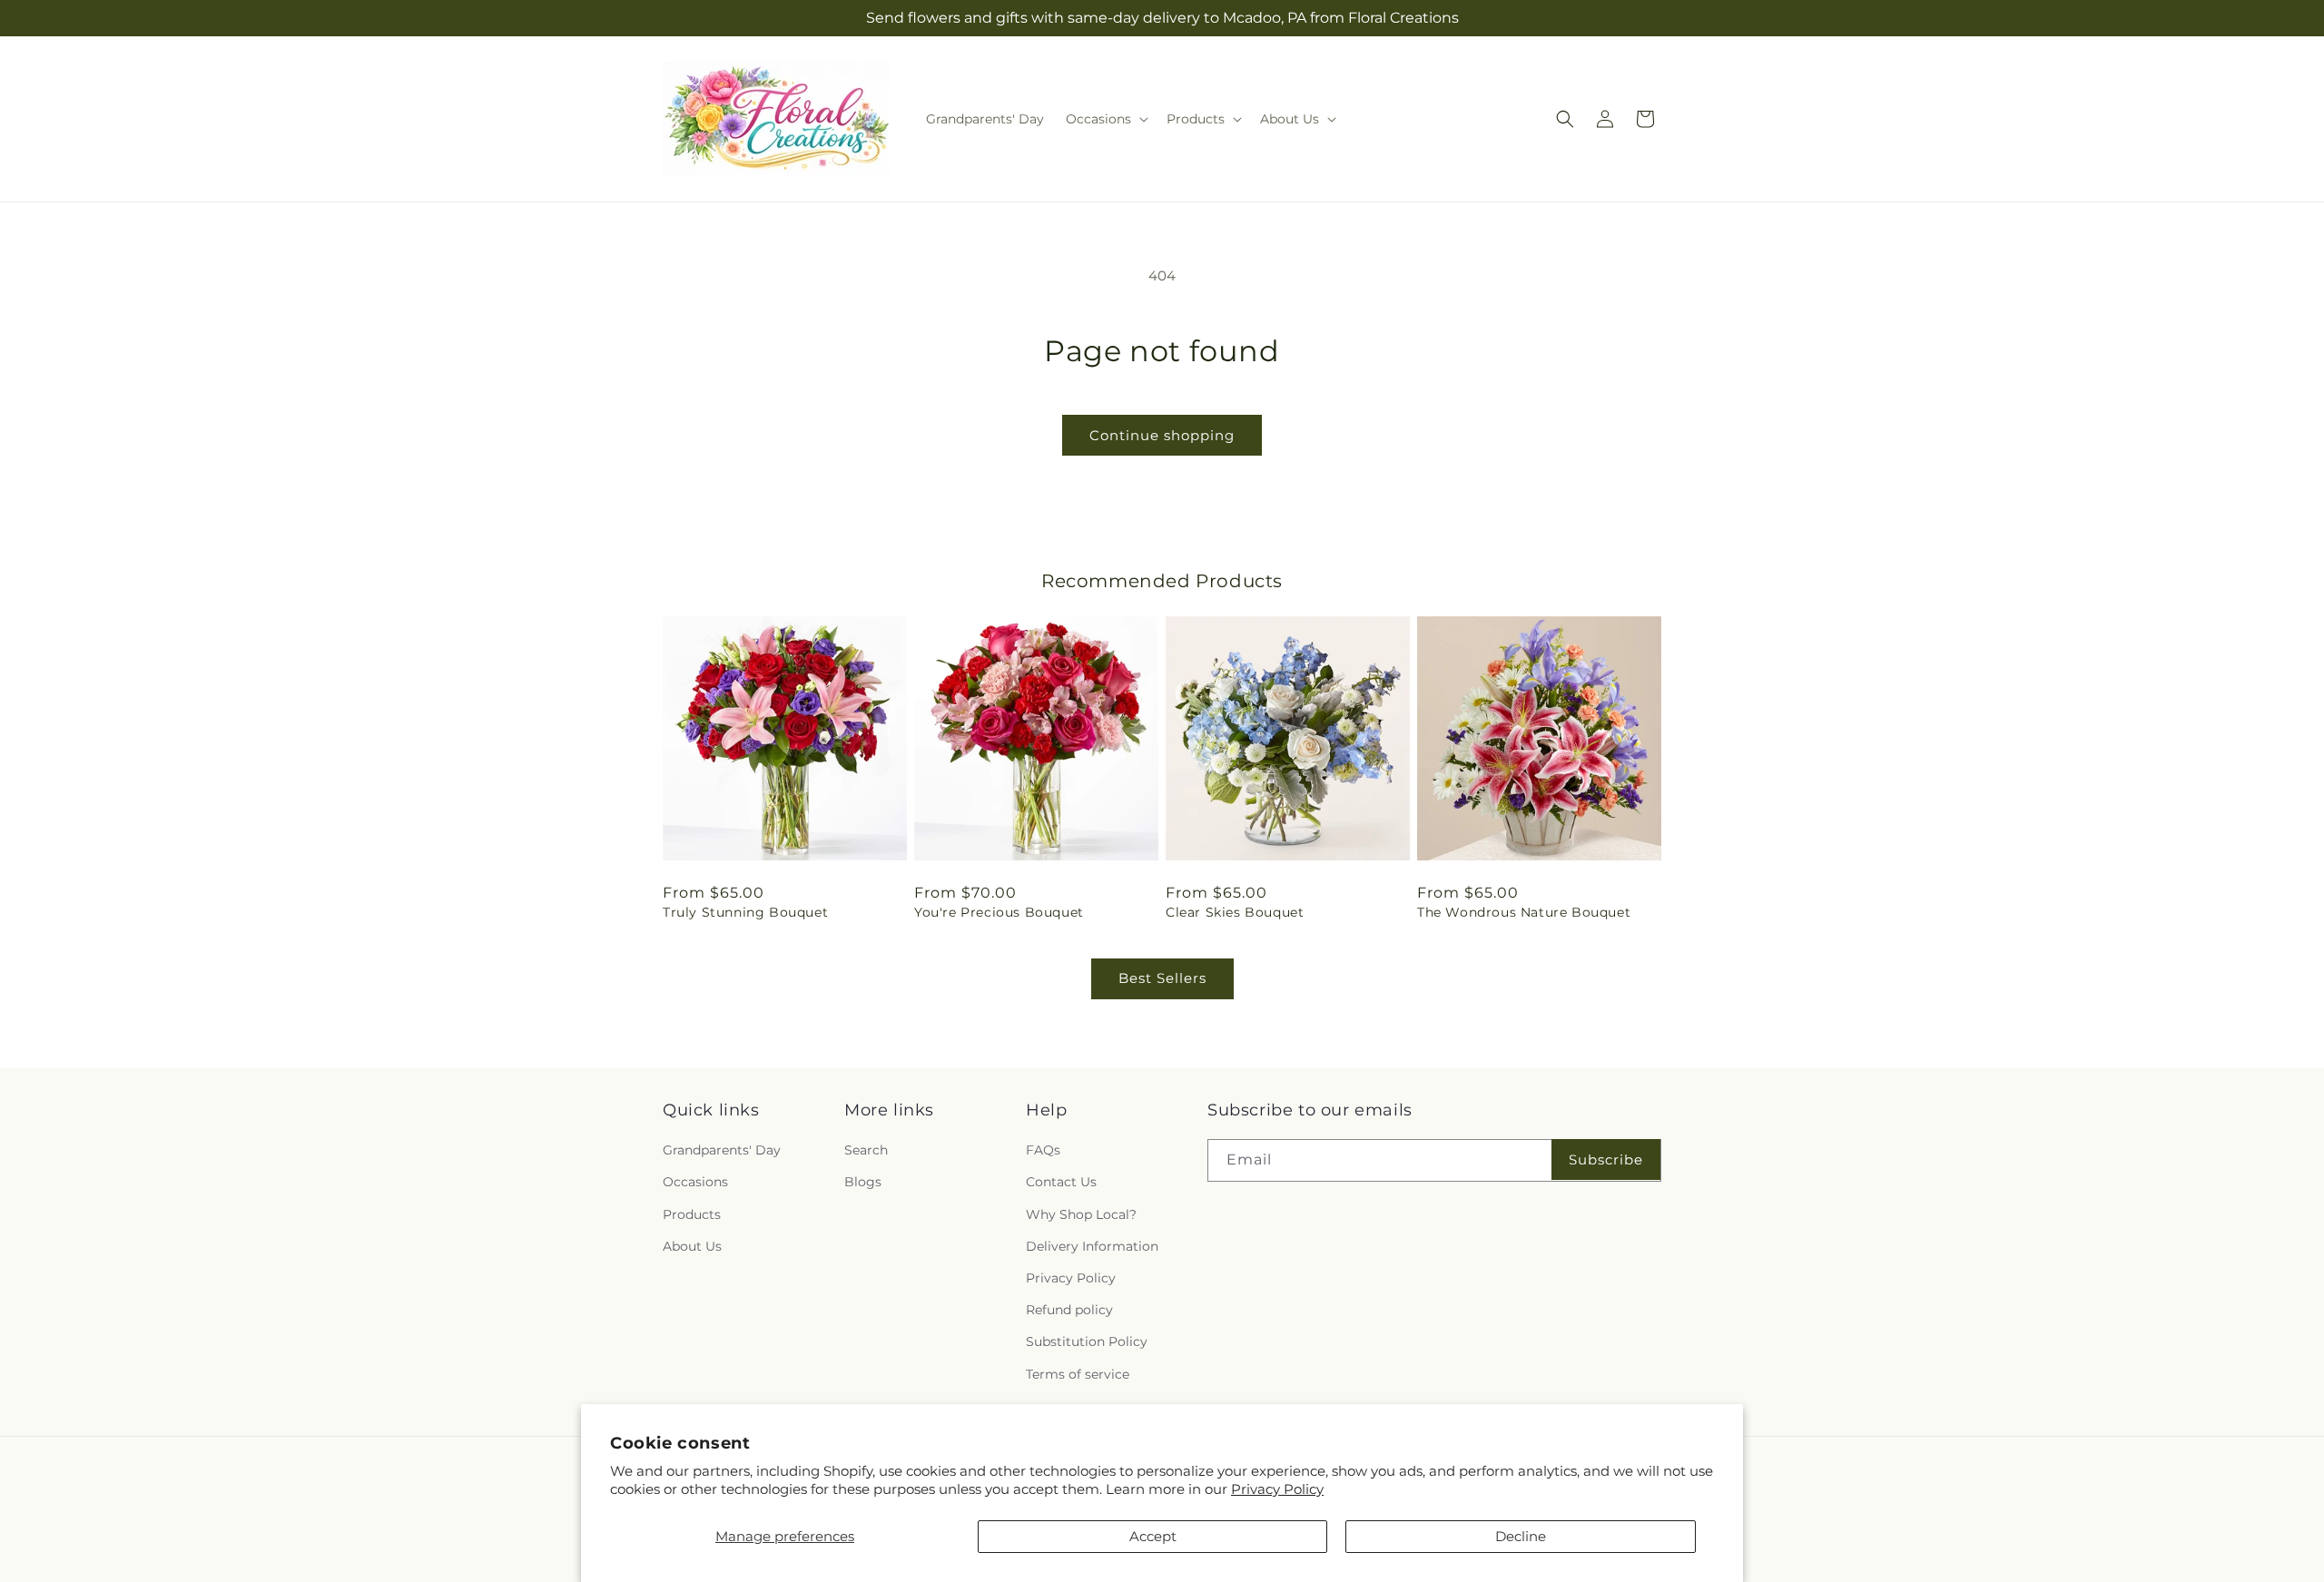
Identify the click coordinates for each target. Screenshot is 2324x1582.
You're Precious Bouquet (999, 912)
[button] (1105, 119)
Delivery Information (1092, 1246)
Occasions (695, 1182)
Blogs (863, 1182)
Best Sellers (1162, 978)
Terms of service (1078, 1374)
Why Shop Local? (1081, 1214)
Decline (1521, 1536)
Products (692, 1214)
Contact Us (1061, 1182)
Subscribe (1606, 1159)
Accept (1153, 1536)
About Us (692, 1246)
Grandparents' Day (722, 1150)
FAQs (1043, 1150)
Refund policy (1069, 1310)
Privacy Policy (1277, 1489)
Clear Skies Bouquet (1235, 912)
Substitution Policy (1087, 1341)
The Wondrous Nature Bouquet (1524, 912)
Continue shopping (1162, 435)
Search (866, 1150)
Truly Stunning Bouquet (745, 912)
